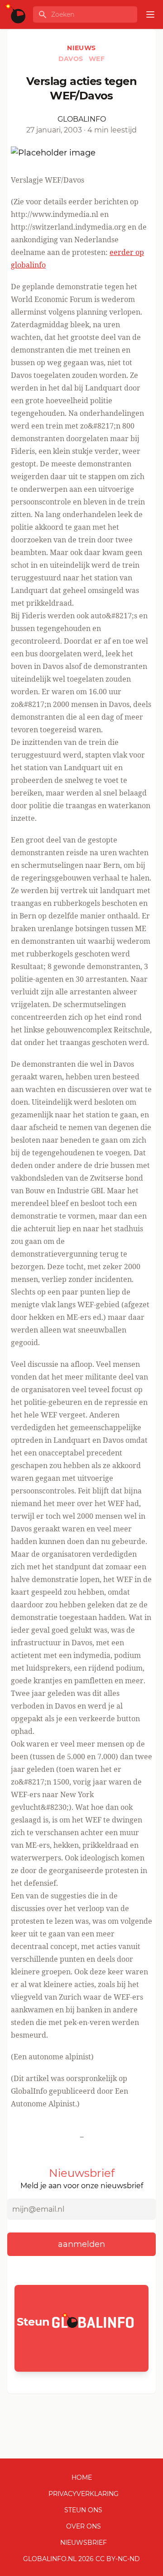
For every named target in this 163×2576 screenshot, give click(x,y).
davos (72, 59)
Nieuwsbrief (84, 2543)
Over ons (84, 2526)
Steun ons (83, 2510)
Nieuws (81, 48)
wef (97, 59)
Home (82, 2477)
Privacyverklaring (84, 2494)
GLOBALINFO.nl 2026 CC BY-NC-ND (81, 2559)
